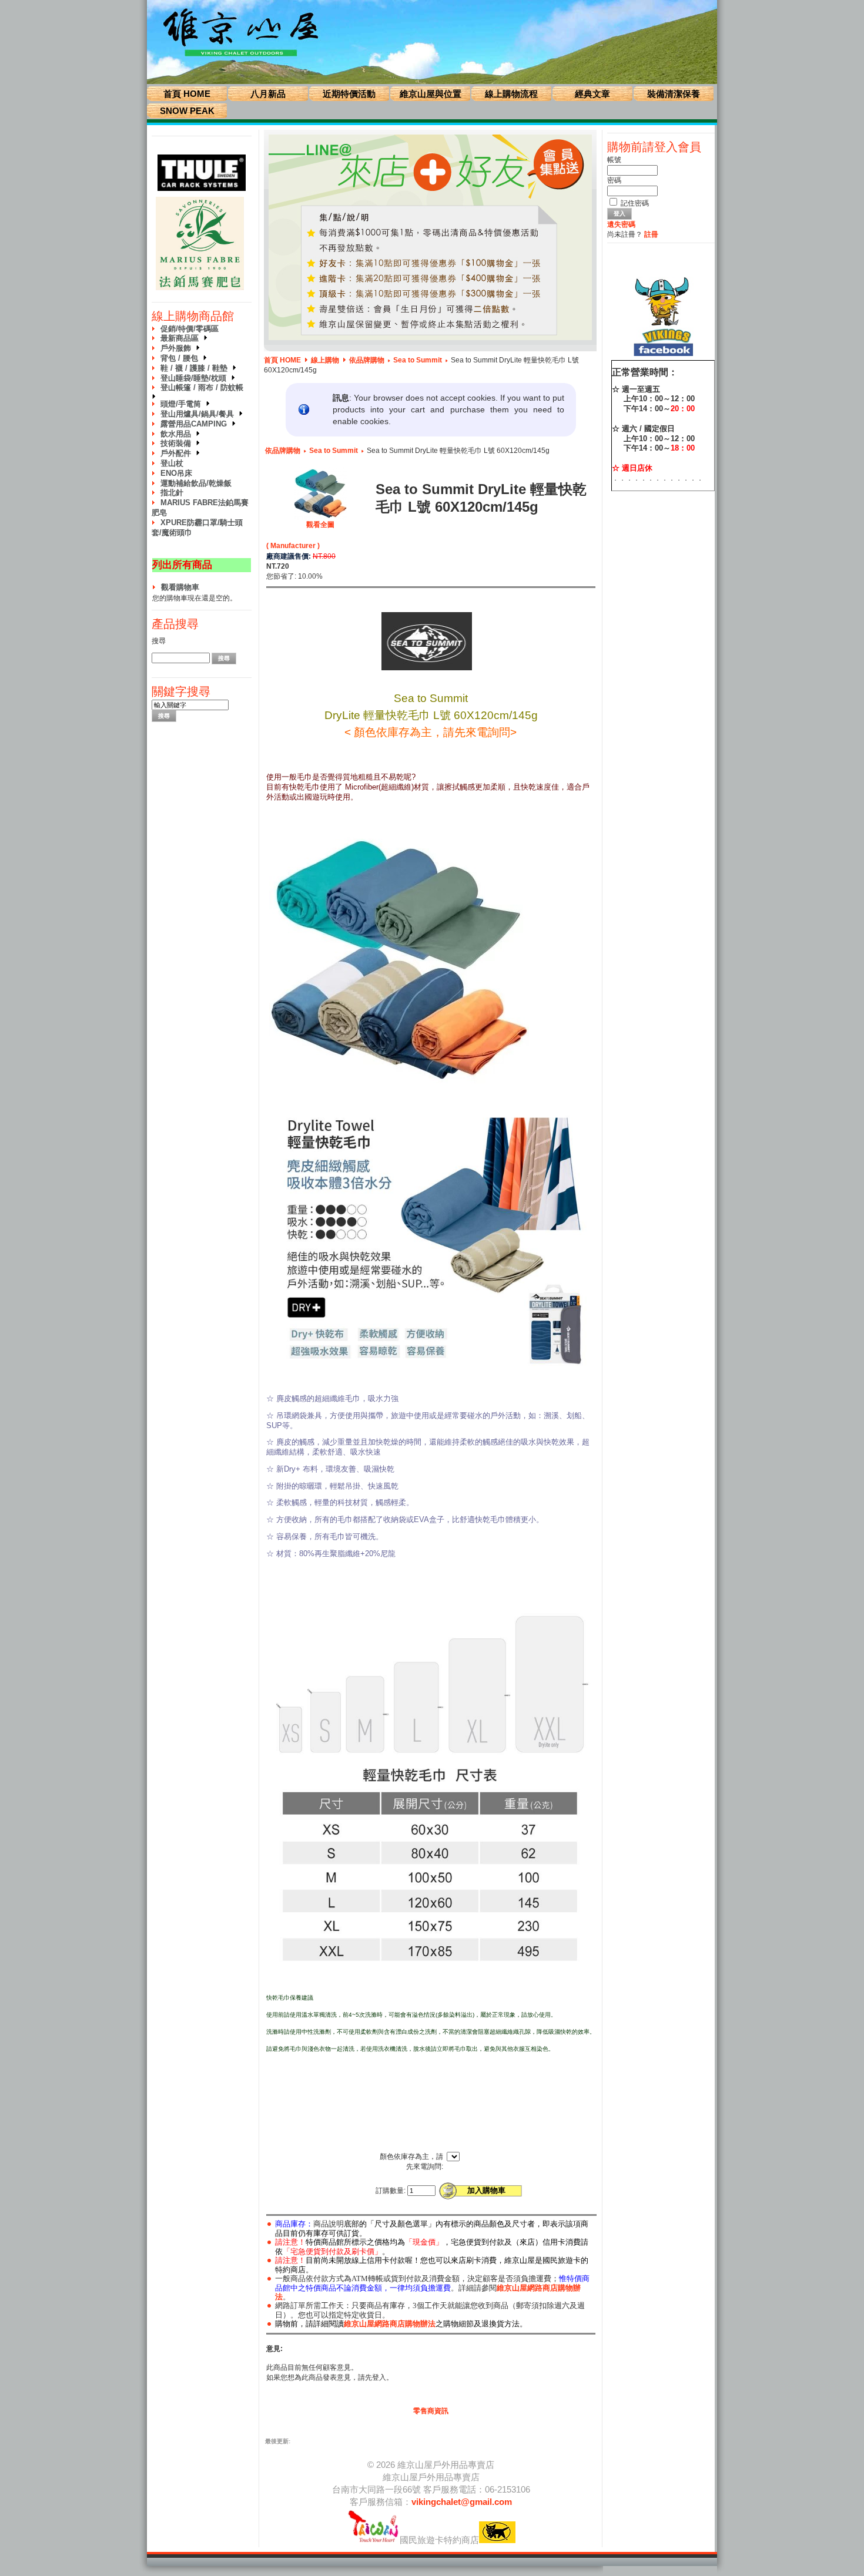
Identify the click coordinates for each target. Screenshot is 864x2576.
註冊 (651, 234)
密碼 (614, 180)
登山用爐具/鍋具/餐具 (200, 414)
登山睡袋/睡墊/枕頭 (196, 378)
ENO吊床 (176, 473)
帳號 (614, 160)
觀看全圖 (320, 525)
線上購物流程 (511, 94)
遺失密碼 (621, 224)
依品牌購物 (367, 360)
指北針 (172, 493)
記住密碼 (635, 203)
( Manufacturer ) (293, 546)
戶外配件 (178, 453)
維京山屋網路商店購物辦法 (390, 2324)
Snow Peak (187, 111)
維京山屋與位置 (431, 94)
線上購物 (325, 360)
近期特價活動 (349, 94)
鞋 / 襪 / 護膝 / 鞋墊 (196, 368)
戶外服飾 (178, 348)
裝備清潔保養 (674, 94)
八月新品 (268, 94)
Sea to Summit (418, 360)
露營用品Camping (196, 424)
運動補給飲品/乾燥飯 (196, 483)
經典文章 (592, 94)
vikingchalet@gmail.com (462, 2502)
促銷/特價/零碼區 (190, 329)
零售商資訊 (431, 2411)
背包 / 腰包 (182, 358)
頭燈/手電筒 (183, 404)
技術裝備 (178, 443)
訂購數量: (391, 2191)
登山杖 (172, 463)
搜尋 (159, 641)
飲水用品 (178, 434)
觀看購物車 (180, 587)
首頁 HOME (187, 94)
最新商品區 (182, 338)
